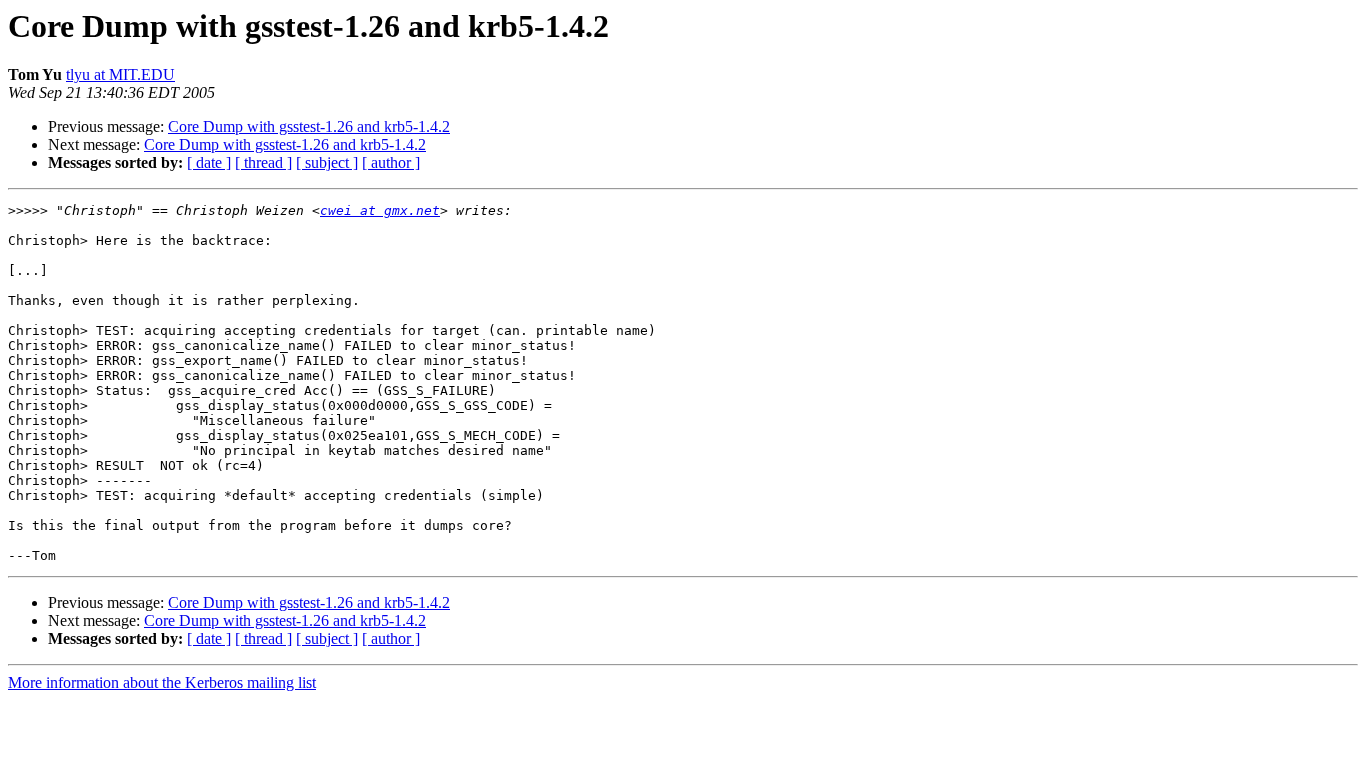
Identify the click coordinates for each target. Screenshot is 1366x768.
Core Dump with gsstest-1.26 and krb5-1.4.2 (309, 126)
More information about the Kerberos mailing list (162, 682)
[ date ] (209, 162)
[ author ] (391, 162)
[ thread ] (263, 162)
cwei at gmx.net (380, 210)
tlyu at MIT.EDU (120, 74)
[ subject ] (327, 162)
